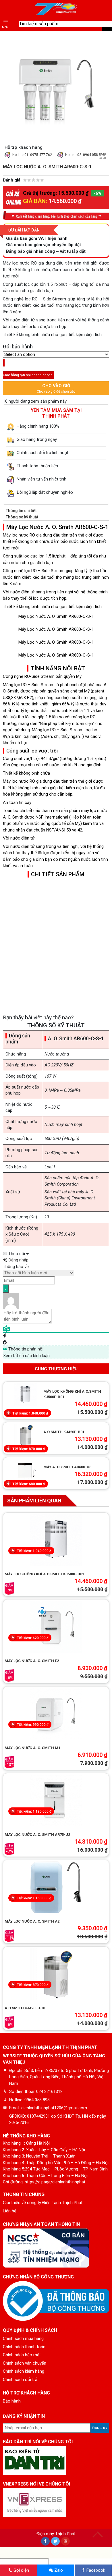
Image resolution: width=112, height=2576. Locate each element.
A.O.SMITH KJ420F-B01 (64, 1432)
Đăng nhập (18, 1260)
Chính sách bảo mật (22, 2355)
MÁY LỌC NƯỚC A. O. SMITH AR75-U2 (37, 1835)
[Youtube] (65, 2541)
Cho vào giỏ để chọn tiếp (56, 388)
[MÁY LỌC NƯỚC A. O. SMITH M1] (56, 1714)
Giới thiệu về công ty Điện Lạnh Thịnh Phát (43, 2203)
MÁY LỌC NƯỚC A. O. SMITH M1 (32, 1748)
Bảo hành (12, 2401)
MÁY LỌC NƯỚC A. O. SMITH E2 (32, 1661)
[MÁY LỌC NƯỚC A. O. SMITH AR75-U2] (56, 1801)
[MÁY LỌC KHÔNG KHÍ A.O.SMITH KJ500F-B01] (25, 1395)
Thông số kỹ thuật (22, 517)
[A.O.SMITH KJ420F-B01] (56, 1974)
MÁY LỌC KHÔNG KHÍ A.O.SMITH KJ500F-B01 (44, 1574)
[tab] (56, 511)
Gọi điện (21, 2570)
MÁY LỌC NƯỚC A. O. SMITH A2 (32, 1921)
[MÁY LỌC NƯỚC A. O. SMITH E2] (56, 1627)
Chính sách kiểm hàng (24, 2371)
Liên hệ (10, 2211)
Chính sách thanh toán (24, 2347)
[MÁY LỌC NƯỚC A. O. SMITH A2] (56, 1887)
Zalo (58, 2570)
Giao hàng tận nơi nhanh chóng (38, 372)
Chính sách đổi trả (20, 2380)
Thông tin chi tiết (21, 511)
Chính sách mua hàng (23, 2338)
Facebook (95, 2570)
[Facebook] (45, 2541)
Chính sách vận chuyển (25, 2363)
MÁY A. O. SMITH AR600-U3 (67, 1467)
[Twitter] (55, 2541)
